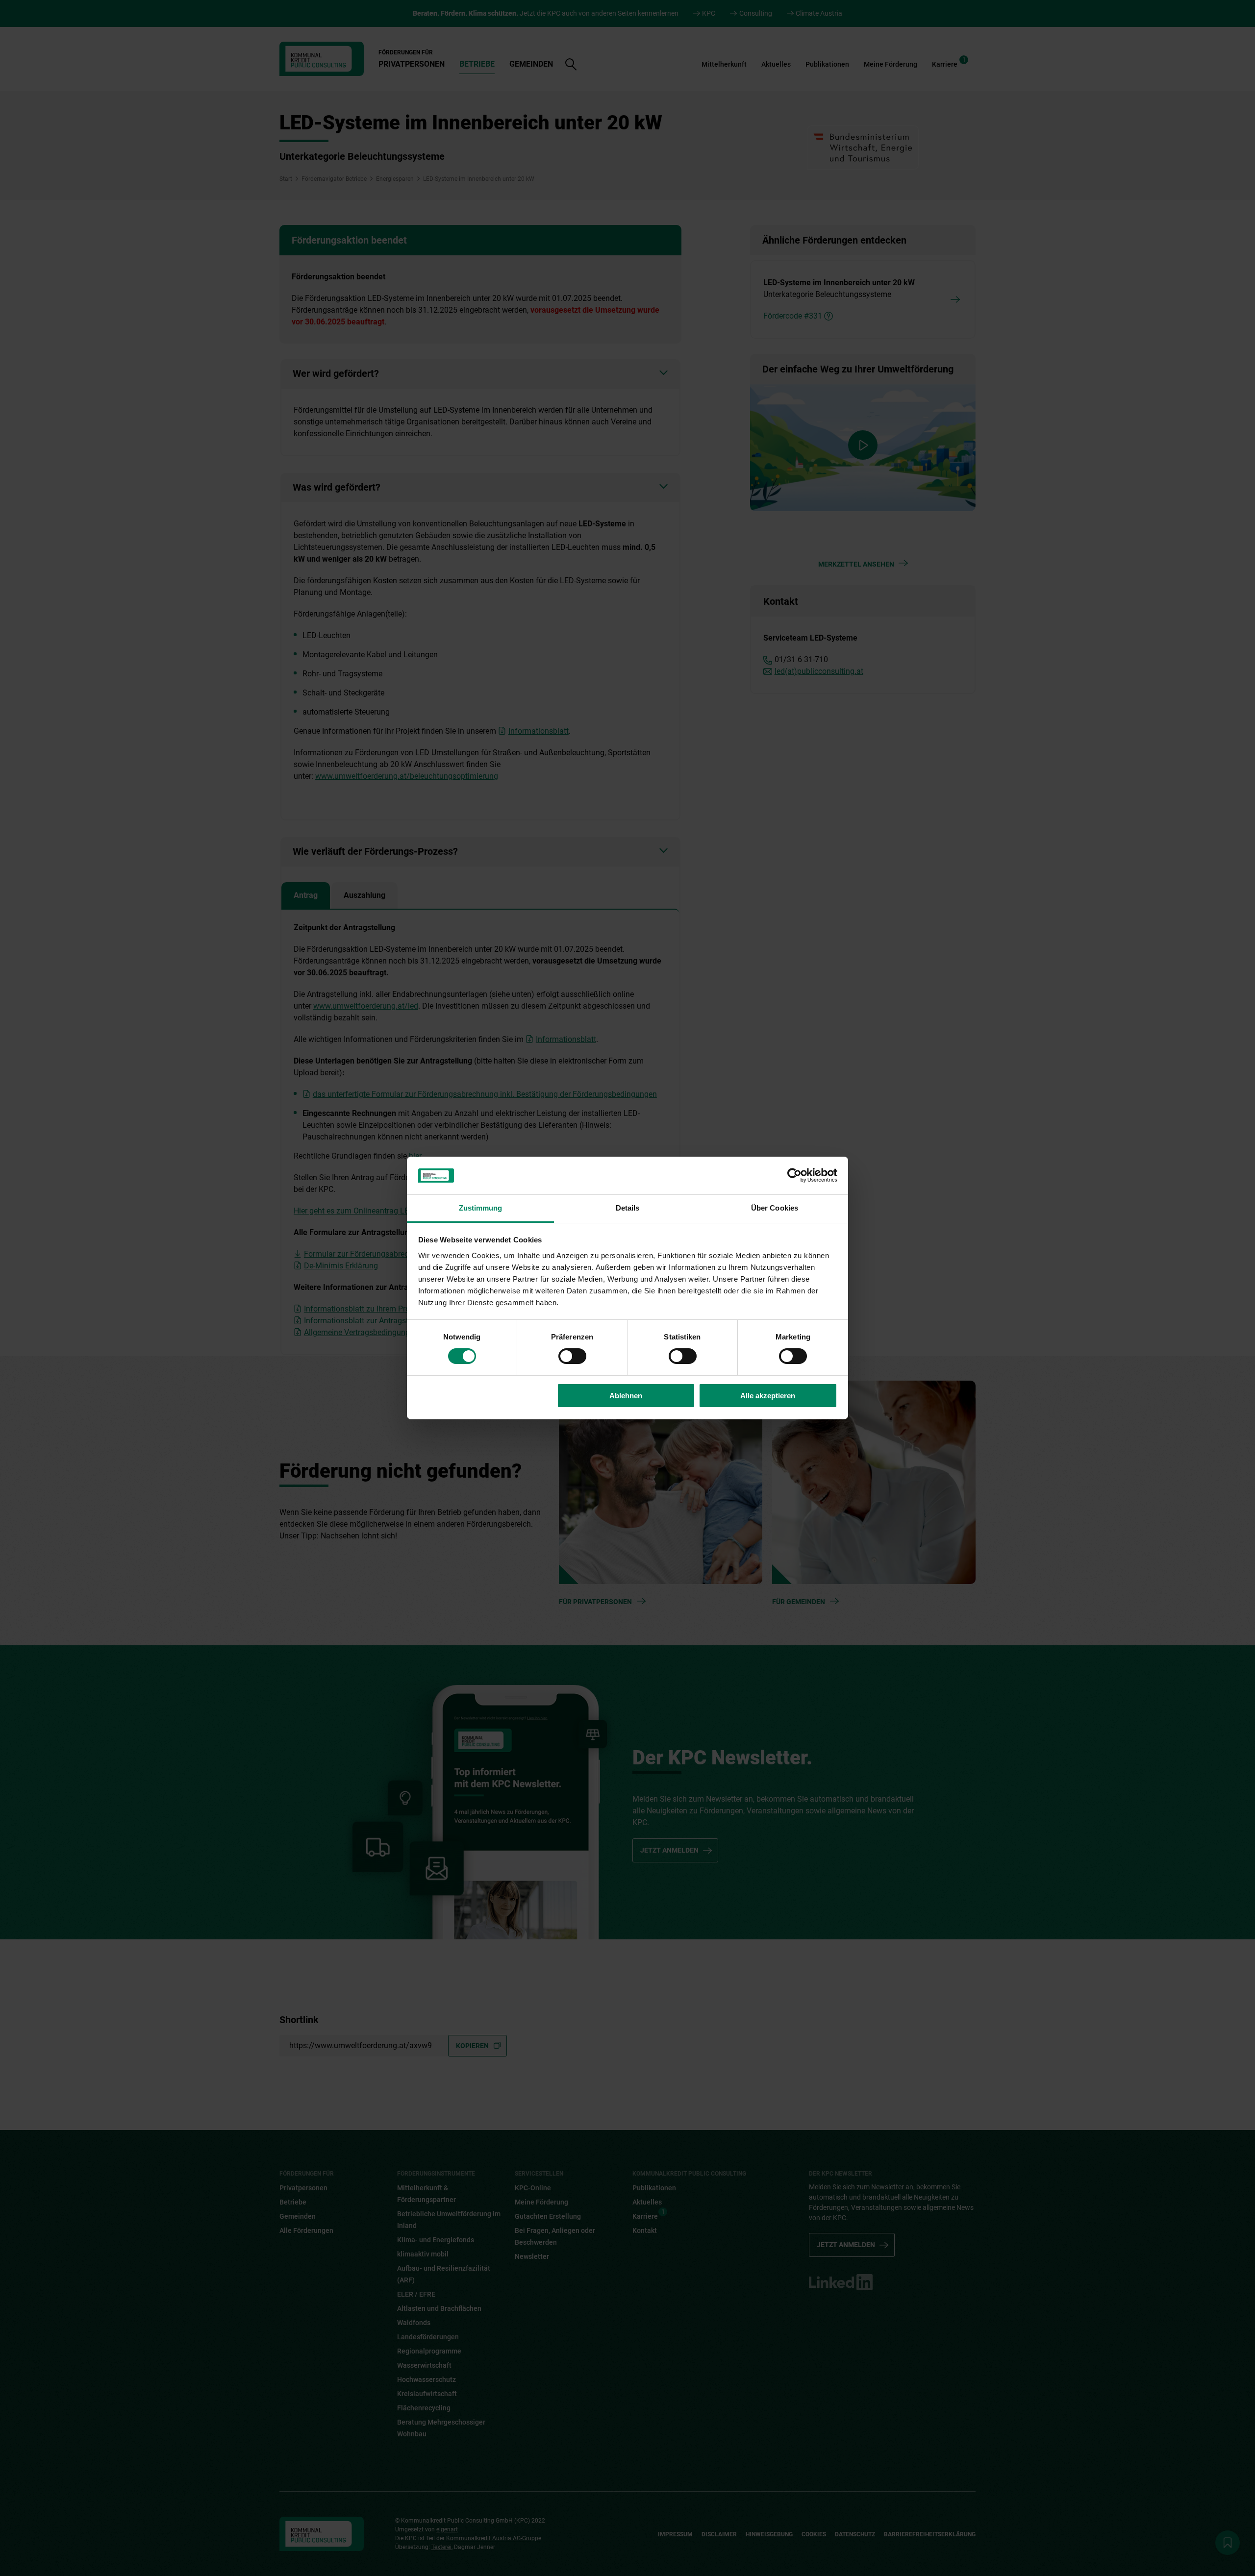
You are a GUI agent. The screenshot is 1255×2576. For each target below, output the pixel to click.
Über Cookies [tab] (775, 1208)
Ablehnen (626, 1396)
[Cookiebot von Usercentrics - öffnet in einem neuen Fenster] (794, 1175)
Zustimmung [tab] (481, 1208)
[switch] (572, 1356)
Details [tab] (628, 1208)
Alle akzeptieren (768, 1396)
